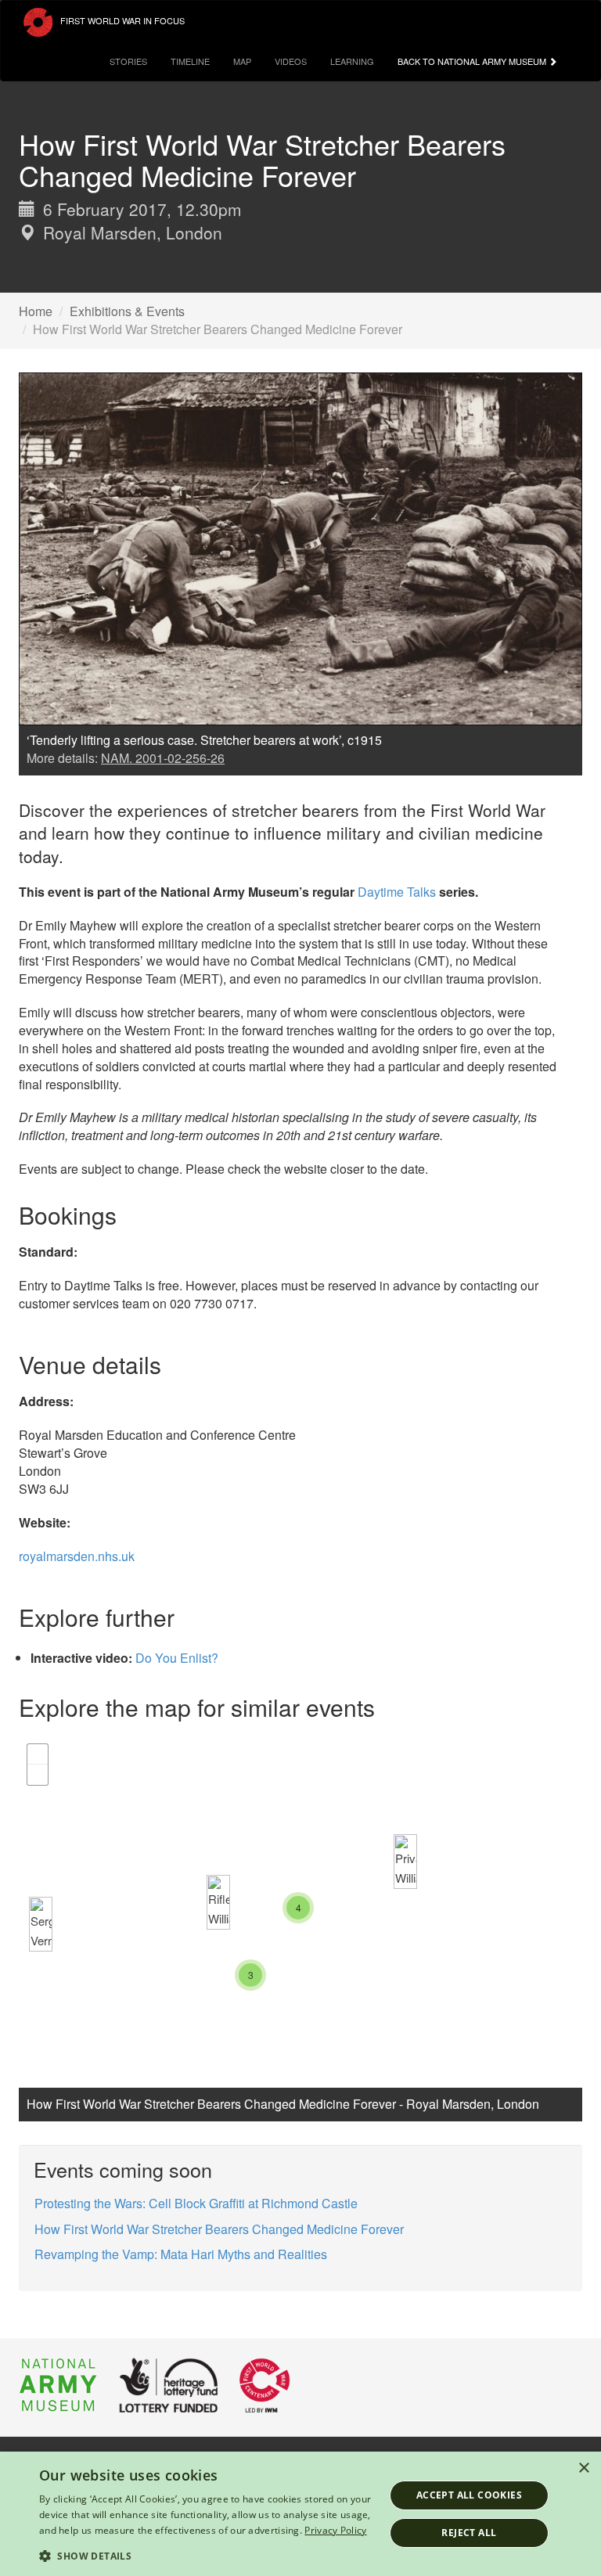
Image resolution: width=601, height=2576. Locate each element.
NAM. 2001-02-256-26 (163, 758)
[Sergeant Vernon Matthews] (41, 1924)
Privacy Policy (335, 2530)
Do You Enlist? (177, 1658)
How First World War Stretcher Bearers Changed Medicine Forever (219, 2229)
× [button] (583, 2468)
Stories (128, 61)
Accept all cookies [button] (469, 2495)
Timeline (190, 61)
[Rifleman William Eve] (218, 1902)
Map (242, 61)
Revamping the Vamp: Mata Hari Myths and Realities (181, 2254)
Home (36, 311)
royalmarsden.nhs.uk (77, 1556)
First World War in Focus (121, 20)
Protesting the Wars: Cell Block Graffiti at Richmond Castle (196, 2203)
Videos (291, 61)
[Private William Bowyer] (405, 1862)
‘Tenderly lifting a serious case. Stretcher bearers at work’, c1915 (204, 740)
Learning (352, 61)
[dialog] (300, 2514)
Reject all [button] (469, 2533)
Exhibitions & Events (127, 311)
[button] (207, 2555)
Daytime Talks (397, 892)
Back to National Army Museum (473, 61)
